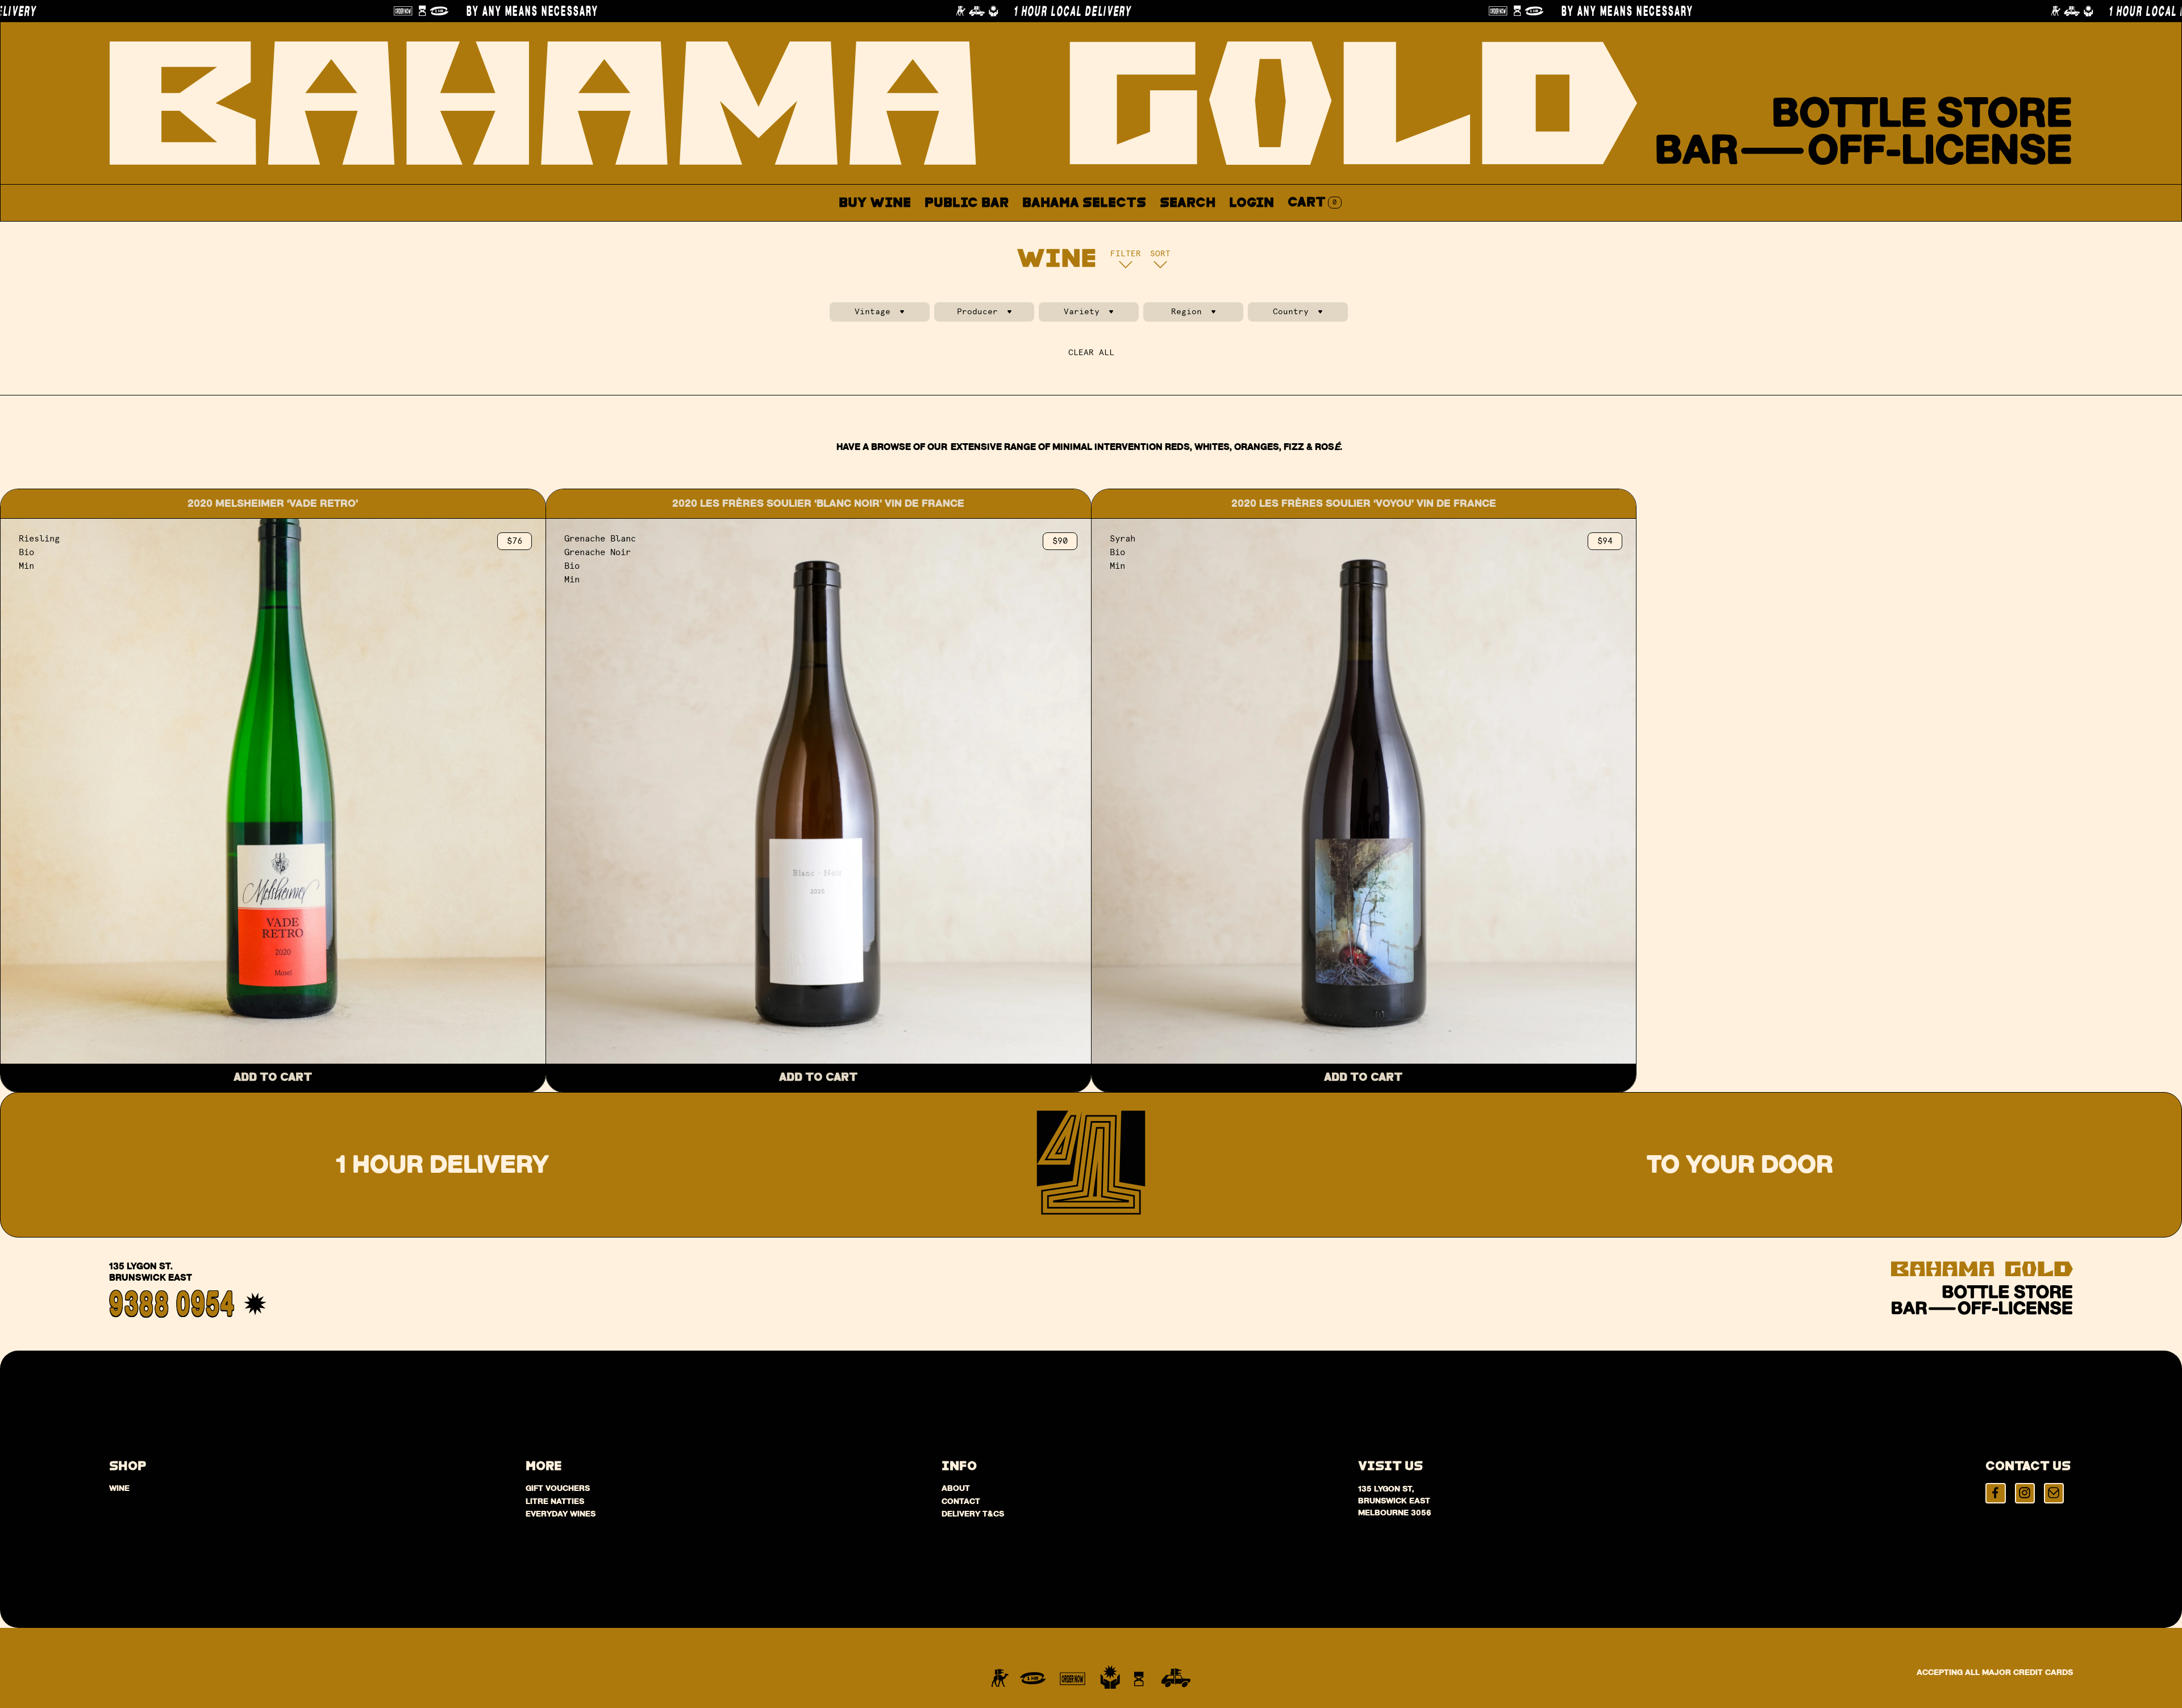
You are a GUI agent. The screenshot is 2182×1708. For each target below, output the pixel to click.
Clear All (1091, 353)
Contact (1211, 229)
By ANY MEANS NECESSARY (146, 11)
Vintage (873, 312)
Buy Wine (875, 203)
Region (1186, 312)
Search (1188, 203)
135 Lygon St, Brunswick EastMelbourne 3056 (1395, 1501)
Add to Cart (273, 1078)
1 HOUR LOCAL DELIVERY (686, 11)
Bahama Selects (1084, 203)
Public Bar (967, 203)
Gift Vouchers (558, 1488)
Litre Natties (555, 1501)
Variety (1082, 312)
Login (1252, 203)
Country (1291, 312)
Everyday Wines (561, 1514)
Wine (119, 1488)
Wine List (1061, 229)
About (1139, 229)
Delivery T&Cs (973, 1514)
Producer (977, 312)
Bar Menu (973, 229)
